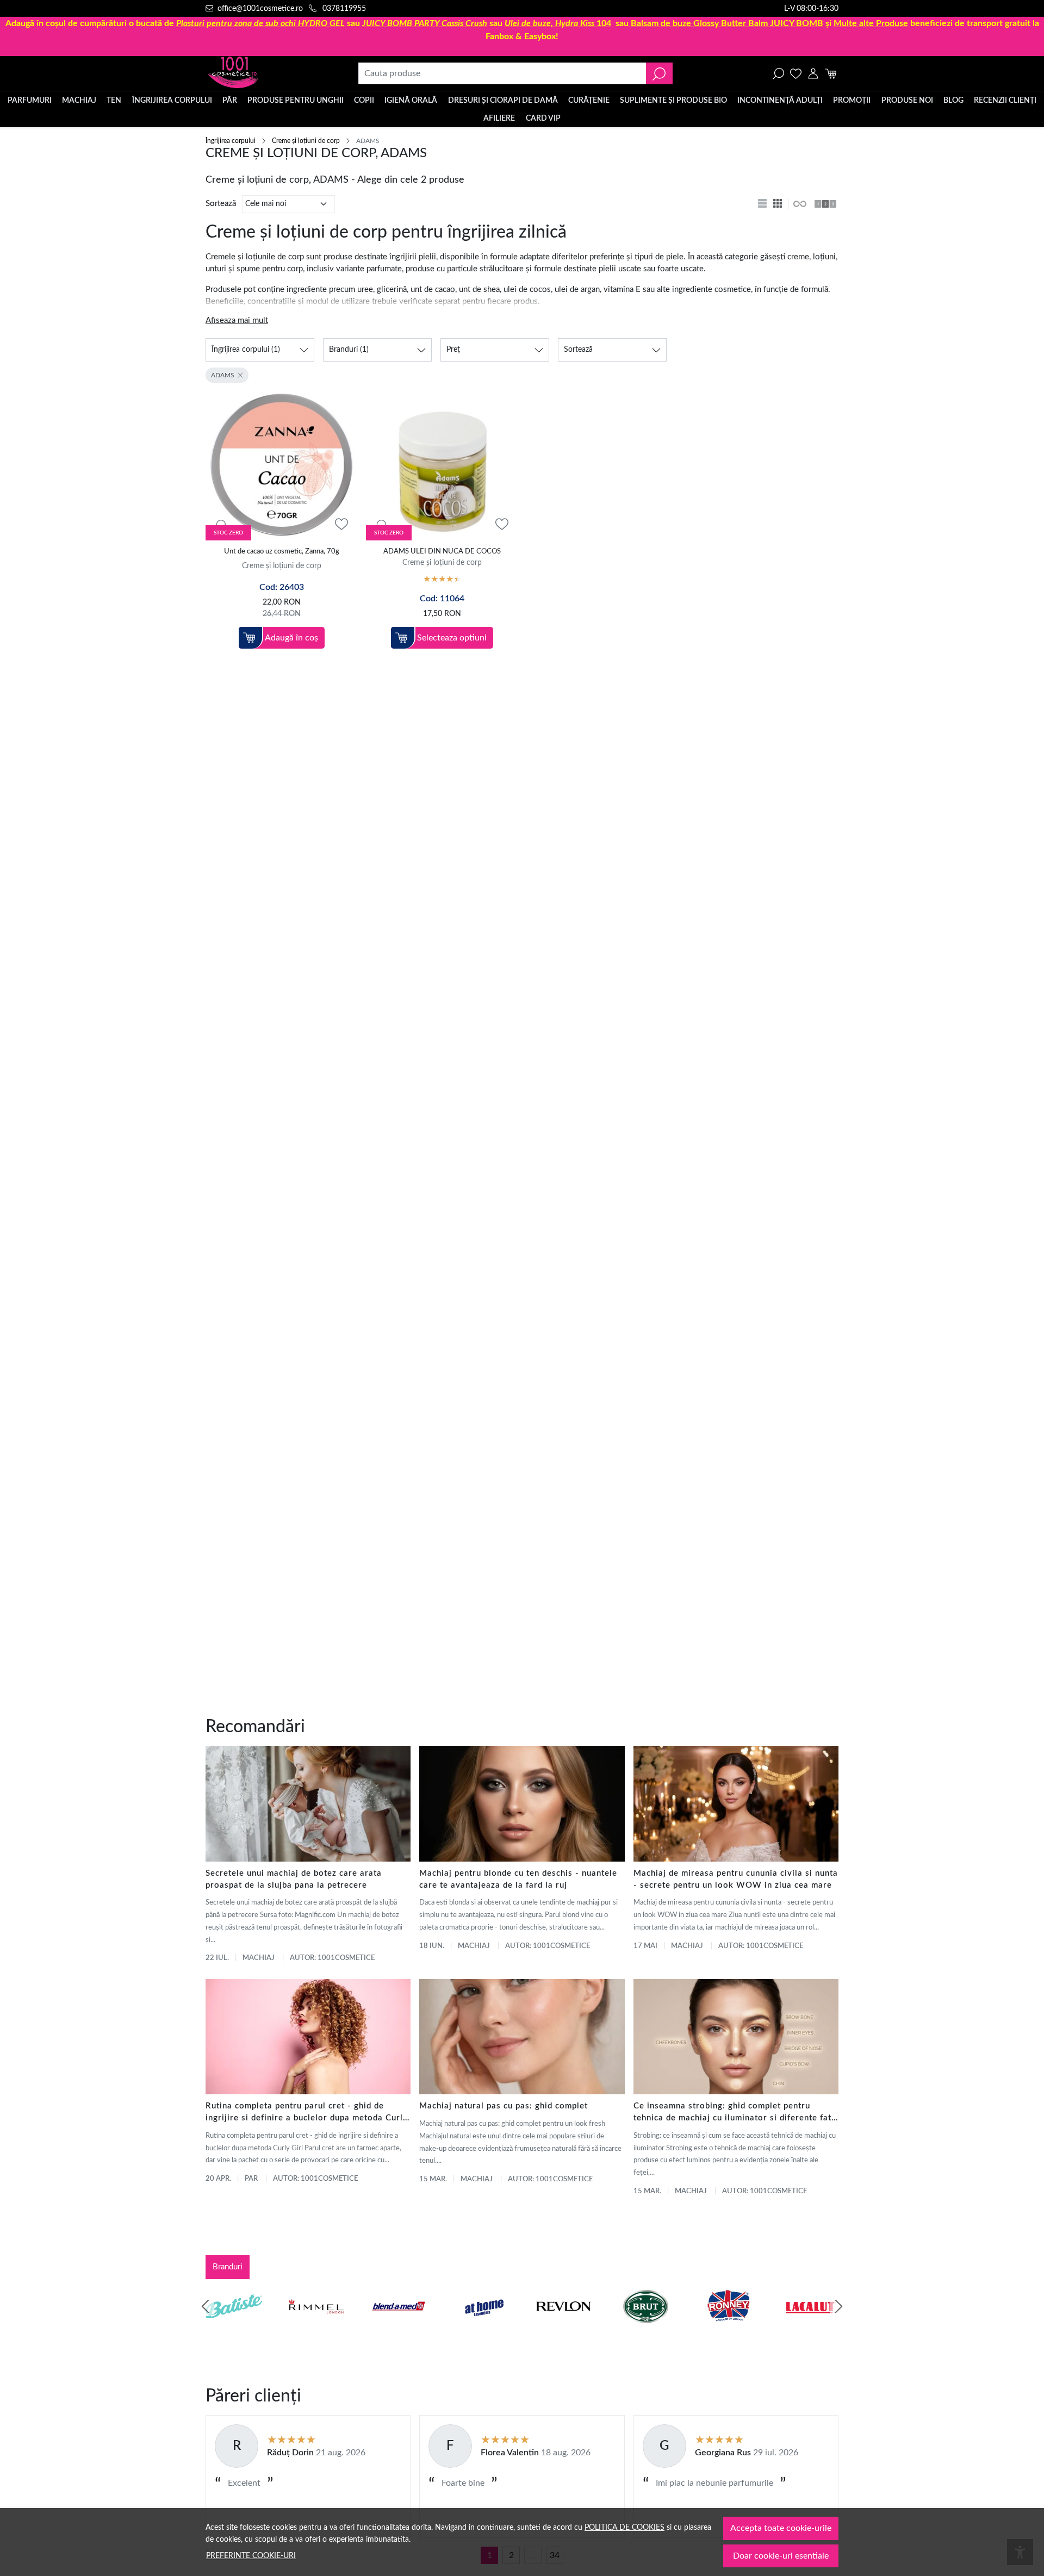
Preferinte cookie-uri (251, 2556)
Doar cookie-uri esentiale (781, 2556)
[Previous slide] (206, 2306)
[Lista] (763, 204)
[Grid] (779, 204)
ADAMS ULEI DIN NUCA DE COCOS (442, 552)
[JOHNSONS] (399, 2327)
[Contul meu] (813, 73)
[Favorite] (796, 73)
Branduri (228, 2267)
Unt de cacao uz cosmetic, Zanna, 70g (282, 552)
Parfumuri (30, 101)
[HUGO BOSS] (728, 2327)
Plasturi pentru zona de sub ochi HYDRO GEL (260, 23)
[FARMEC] (563, 2327)
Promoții (852, 101)
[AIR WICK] (234, 2327)
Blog (953, 101)
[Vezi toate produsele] (799, 204)
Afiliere (499, 119)
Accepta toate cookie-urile (781, 2528)
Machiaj (79, 101)
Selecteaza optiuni (452, 638)
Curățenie (589, 101)
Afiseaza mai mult (237, 321)
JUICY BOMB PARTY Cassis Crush (425, 23)
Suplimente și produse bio (673, 101)
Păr (230, 101)
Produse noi (907, 101)
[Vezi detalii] (220, 525)
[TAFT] (316, 2327)
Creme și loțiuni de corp (306, 141)
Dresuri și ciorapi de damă (503, 101)
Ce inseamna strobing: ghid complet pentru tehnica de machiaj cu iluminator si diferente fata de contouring (735, 2113)
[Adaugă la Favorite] (341, 524)
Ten (114, 101)
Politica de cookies (624, 2527)
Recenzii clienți (1005, 101)
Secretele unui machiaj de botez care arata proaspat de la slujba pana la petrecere (294, 1879)
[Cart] (831, 73)
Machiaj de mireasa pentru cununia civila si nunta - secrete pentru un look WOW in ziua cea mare (736, 1879)
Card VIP (543, 119)
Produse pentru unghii (296, 101)
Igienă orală (411, 101)
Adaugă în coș (291, 638)
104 (558, 23)
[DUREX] (481, 2327)
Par (251, 2179)
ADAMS (223, 375)
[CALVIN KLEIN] (811, 2327)
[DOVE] (646, 2327)
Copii (364, 101)
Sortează (221, 204)
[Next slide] (838, 2306)
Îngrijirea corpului (172, 101)
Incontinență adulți (780, 101)
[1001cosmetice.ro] (264, 73)
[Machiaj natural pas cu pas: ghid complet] (522, 2037)
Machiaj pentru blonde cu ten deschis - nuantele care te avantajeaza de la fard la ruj (518, 1879)
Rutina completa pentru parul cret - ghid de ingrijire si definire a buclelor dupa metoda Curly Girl (307, 2113)
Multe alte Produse (871, 23)
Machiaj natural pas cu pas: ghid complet (504, 2106)
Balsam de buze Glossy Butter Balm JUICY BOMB (727, 23)
